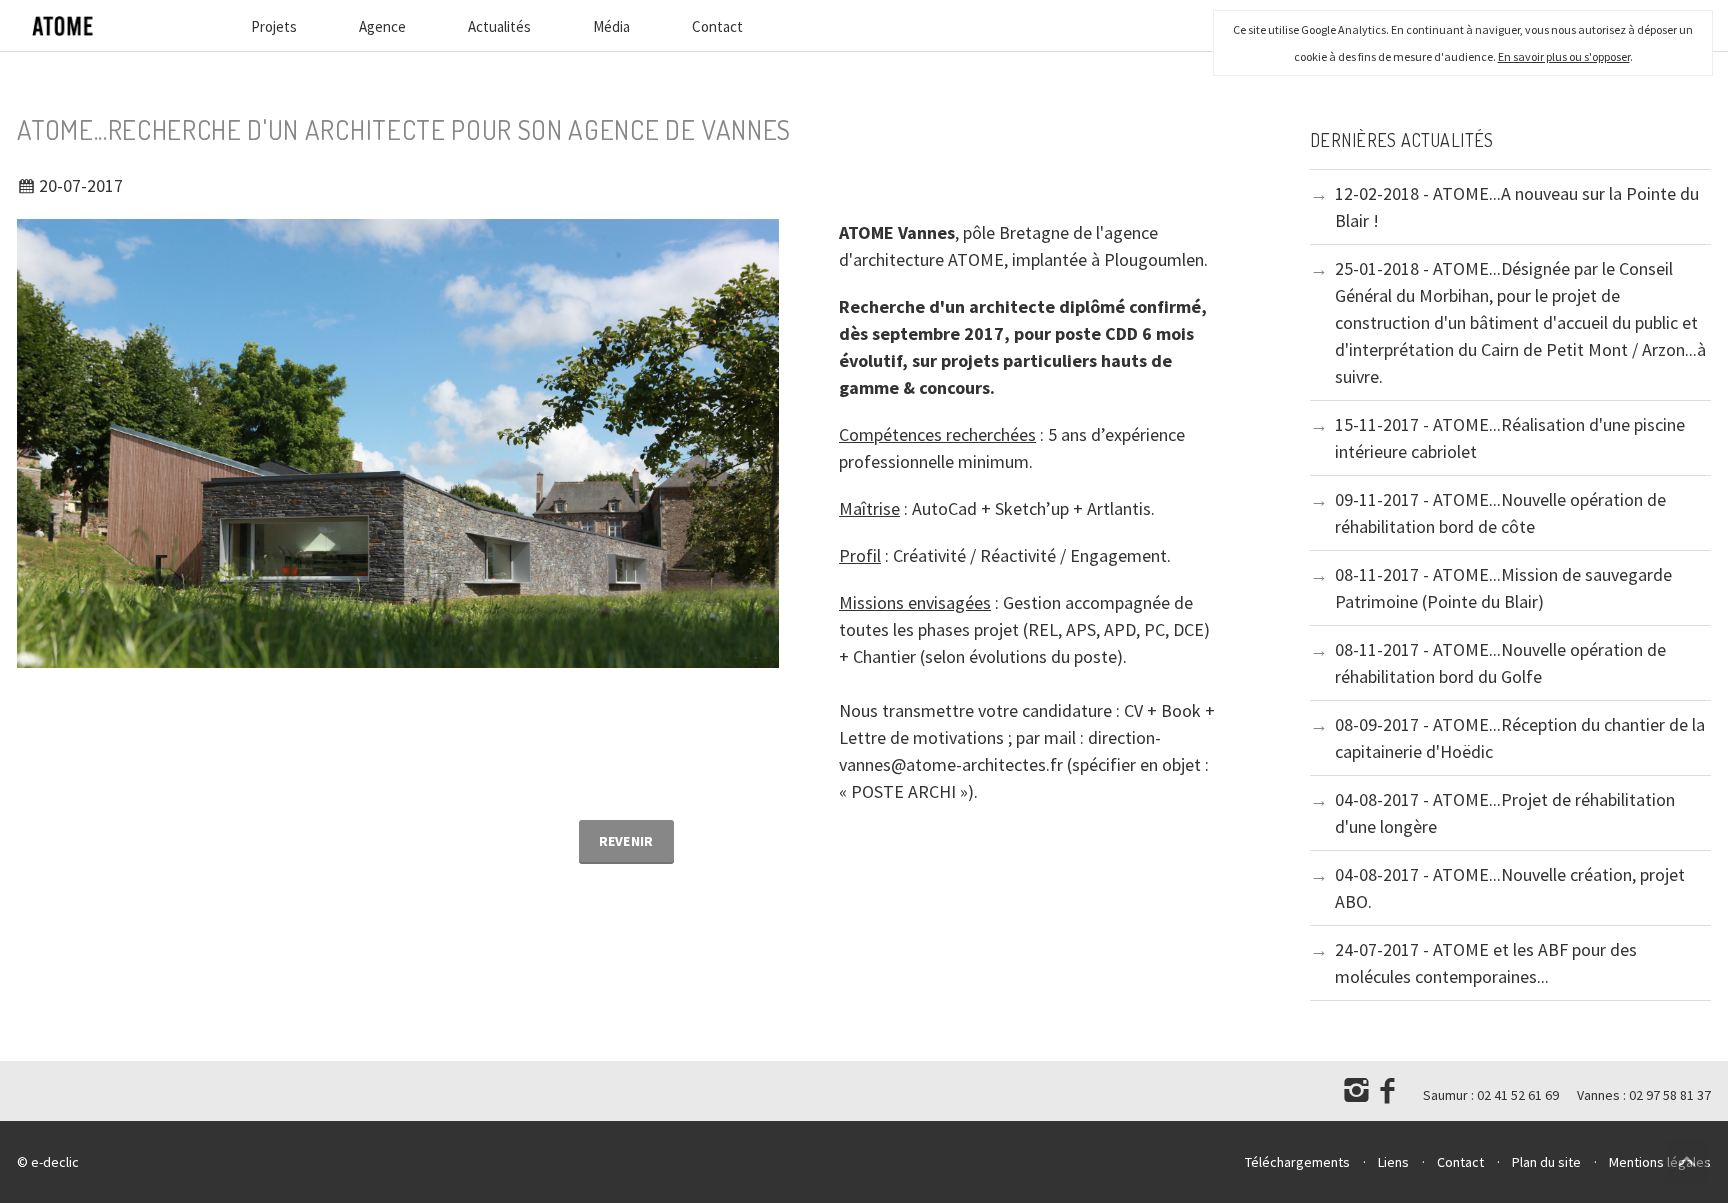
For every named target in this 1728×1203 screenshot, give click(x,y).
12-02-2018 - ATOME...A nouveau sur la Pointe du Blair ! (1517, 207)
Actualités (499, 26)
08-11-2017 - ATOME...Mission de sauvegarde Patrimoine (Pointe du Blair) (1503, 588)
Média (611, 26)
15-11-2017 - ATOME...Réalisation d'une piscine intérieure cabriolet (1510, 438)
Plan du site (1546, 1162)
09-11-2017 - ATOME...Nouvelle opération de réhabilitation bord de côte (1500, 513)
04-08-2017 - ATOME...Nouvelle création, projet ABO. (1510, 888)
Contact (717, 26)
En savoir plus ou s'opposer (1564, 56)
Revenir (626, 841)
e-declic (55, 1162)
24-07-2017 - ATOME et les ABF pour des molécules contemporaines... (1486, 963)
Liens (1393, 1162)
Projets (274, 26)
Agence (382, 26)
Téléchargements (1297, 1162)
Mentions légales (1660, 1162)
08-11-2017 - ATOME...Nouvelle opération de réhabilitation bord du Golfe (1500, 663)
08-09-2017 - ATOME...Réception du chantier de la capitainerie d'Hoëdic (1520, 738)
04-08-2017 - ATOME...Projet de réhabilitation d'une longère (1505, 813)
